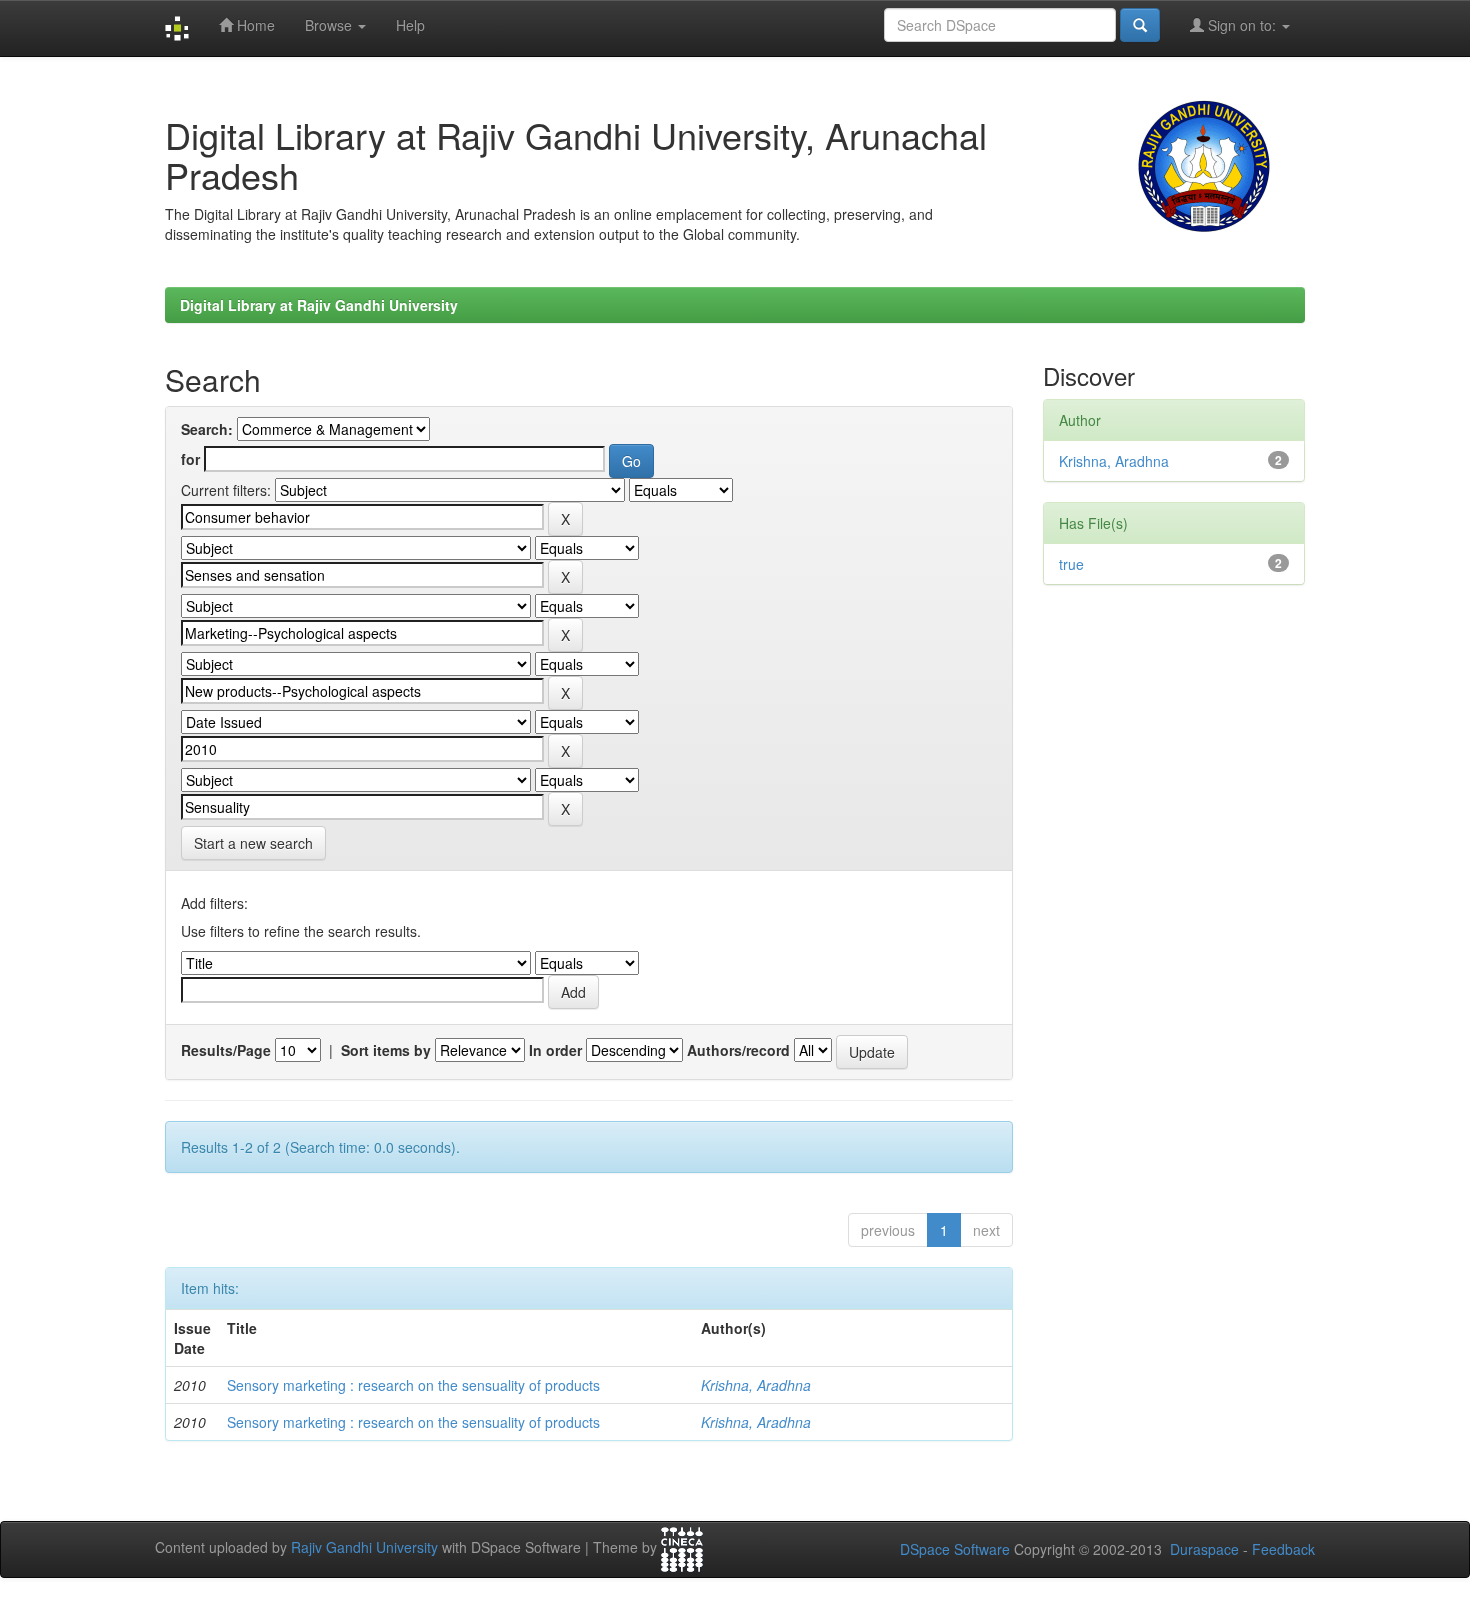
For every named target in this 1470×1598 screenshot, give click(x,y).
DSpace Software (955, 1549)
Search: (207, 429)
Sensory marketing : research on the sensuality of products (413, 1385)
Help (410, 25)
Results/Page (226, 1050)
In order (555, 1050)
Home (254, 25)
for (190, 459)
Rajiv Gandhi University (364, 1548)
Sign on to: (1242, 25)
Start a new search (253, 843)
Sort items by (386, 1050)
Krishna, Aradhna (756, 1385)
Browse (330, 25)
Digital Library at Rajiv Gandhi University (319, 305)
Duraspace (1204, 1549)
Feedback (1283, 1549)
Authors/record (738, 1050)
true (1071, 564)
